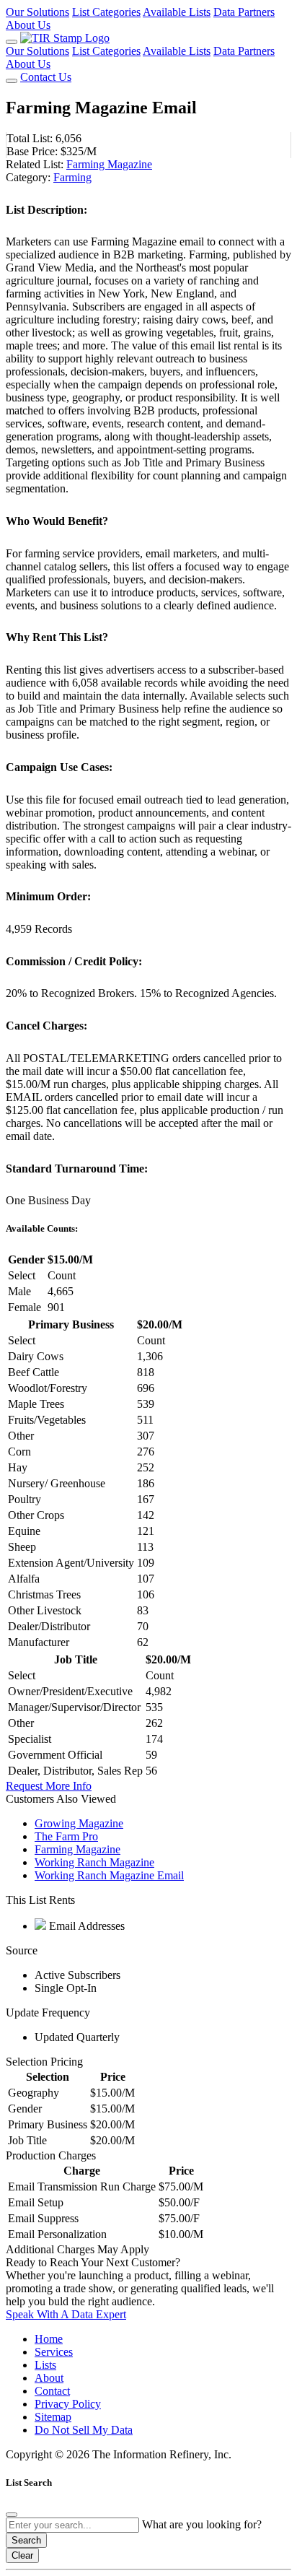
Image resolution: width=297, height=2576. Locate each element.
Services (54, 2352)
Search (26, 2540)
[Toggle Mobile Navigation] (12, 42)
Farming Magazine (109, 164)
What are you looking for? (202, 2524)
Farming (72, 177)
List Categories (106, 12)
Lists (45, 2365)
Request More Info (49, 1786)
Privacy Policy (68, 2404)
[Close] (12, 2515)
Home (49, 2339)
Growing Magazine (79, 1823)
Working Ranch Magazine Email (109, 1875)
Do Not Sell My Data (84, 2430)
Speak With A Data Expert (66, 2314)
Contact (52, 2391)
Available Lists (177, 12)
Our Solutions (37, 12)
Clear (22, 2555)
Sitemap (53, 2417)
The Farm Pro (66, 1836)
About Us (28, 25)
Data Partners (244, 12)
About (49, 2378)
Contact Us (46, 77)
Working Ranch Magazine (94, 1862)
